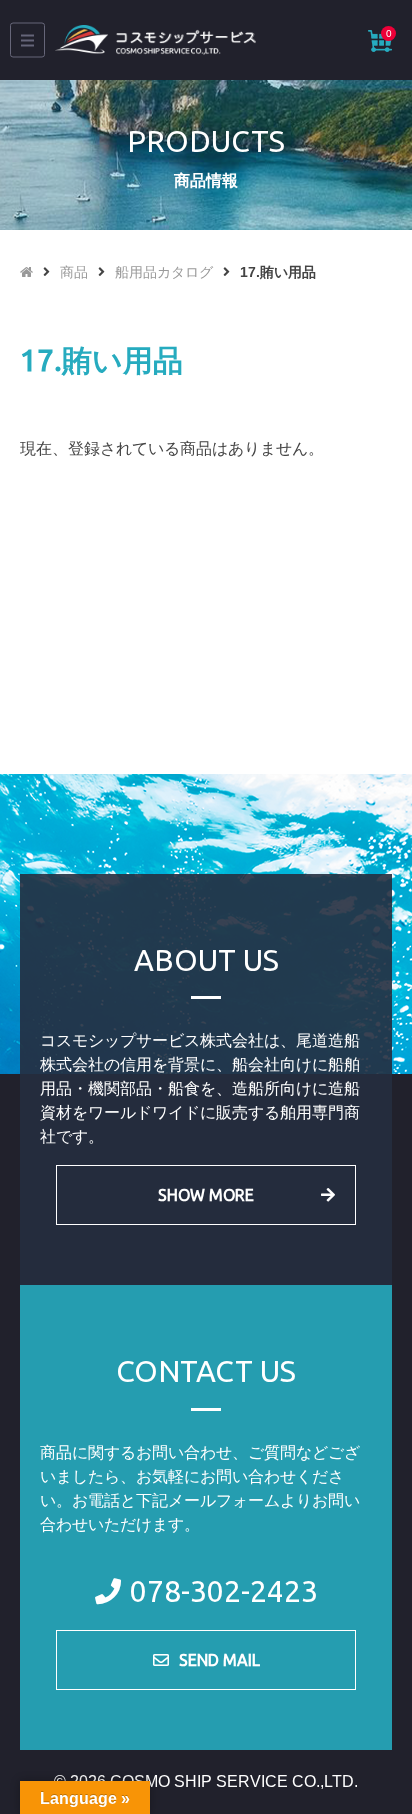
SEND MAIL (219, 1660)
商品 (74, 272)
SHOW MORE (206, 1195)
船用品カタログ (164, 272)
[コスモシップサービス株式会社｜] (155, 40)
